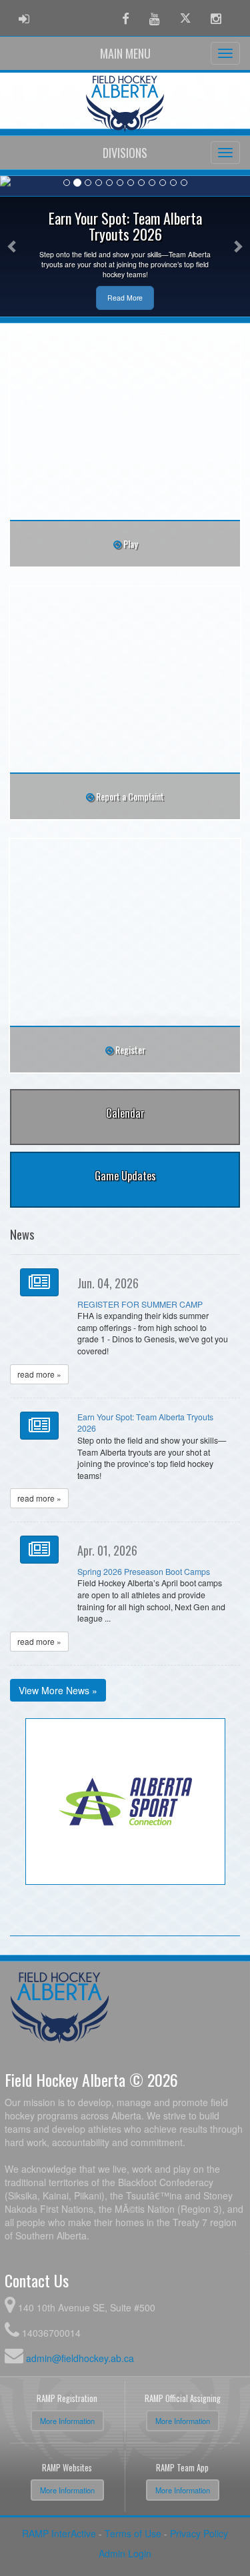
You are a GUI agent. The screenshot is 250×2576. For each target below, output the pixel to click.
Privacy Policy (199, 2533)
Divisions (125, 153)
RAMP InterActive (59, 2533)
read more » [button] (39, 1374)
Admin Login (125, 2553)
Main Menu (125, 53)
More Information (67, 2421)
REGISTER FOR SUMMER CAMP (140, 1304)
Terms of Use (133, 2533)
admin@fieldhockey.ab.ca (80, 2358)
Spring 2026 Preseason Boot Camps (144, 1572)
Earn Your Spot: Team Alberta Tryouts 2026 (145, 1423)
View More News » (58, 1690)
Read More (125, 298)
